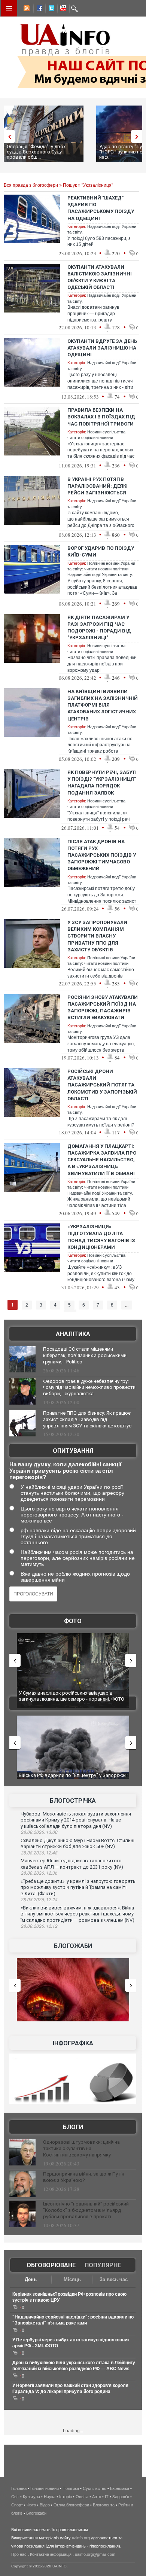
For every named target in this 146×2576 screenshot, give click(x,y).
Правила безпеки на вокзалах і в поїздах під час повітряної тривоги (101, 417)
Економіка (120, 2488)
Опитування (73, 1451)
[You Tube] (62, 9)
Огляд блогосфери (71, 2505)
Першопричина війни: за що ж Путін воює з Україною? (84, 2177)
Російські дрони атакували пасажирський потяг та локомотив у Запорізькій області (102, 1085)
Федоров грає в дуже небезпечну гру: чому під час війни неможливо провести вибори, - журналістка (89, 1388)
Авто (97, 2497)
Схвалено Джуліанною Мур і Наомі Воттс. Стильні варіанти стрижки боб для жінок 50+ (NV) (77, 1844)
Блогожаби (73, 1946)
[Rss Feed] (26, 9)
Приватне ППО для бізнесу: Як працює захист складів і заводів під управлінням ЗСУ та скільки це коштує (87, 1419)
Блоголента (104, 2505)
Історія (66, 2497)
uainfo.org (81, 2538)
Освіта (82, 2497)
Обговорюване (51, 2265)
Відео (45, 2505)
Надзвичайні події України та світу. (100, 574)
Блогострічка (73, 1801)
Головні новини (45, 2488)
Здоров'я (121, 2497)
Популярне (103, 2265)
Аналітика (73, 1334)
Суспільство (95, 2488)
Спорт (17, 2505)
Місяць (72, 2279)
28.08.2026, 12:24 (39, 1900)
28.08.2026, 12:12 (39, 1926)
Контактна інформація (51, 2554)
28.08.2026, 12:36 (39, 1873)
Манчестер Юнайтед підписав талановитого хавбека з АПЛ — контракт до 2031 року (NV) (72, 1864)
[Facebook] (38, 9)
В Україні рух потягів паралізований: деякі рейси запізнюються (98, 486)
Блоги (73, 2127)
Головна (19, 2488)
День (31, 2279)
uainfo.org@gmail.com (95, 2554)
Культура (31, 2497)
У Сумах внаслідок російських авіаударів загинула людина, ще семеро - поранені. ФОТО (72, 1696)
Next (139, 136)
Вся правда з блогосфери (31, 185)
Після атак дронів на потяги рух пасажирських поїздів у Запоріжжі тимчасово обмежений (102, 855)
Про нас (19, 2554)
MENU (9, 8)
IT (107, 2497)
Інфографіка (73, 2043)
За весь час (114, 2279)
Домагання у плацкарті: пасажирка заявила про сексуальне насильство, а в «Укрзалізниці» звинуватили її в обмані (102, 1160)
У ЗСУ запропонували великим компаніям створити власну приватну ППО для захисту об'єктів (97, 936)
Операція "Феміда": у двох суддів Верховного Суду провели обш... (36, 152)
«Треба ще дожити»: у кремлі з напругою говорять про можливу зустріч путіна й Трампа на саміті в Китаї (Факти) (78, 1887)
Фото (73, 1621)
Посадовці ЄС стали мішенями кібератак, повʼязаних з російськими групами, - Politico (85, 1355)
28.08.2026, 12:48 (39, 1853)
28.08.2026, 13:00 (39, 1832)
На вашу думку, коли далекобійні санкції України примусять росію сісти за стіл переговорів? (65, 1471)
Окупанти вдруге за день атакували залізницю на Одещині (102, 348)
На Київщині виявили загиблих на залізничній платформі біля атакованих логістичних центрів (103, 705)
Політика (71, 2488)
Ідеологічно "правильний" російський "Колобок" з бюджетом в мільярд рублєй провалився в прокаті (86, 2210)
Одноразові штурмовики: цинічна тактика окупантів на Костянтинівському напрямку (81, 2148)
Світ (15, 2497)
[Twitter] (50, 9)
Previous (7, 136)
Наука (50, 2497)
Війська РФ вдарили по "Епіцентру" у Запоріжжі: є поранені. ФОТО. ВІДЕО (73, 1778)
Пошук (70, 185)
